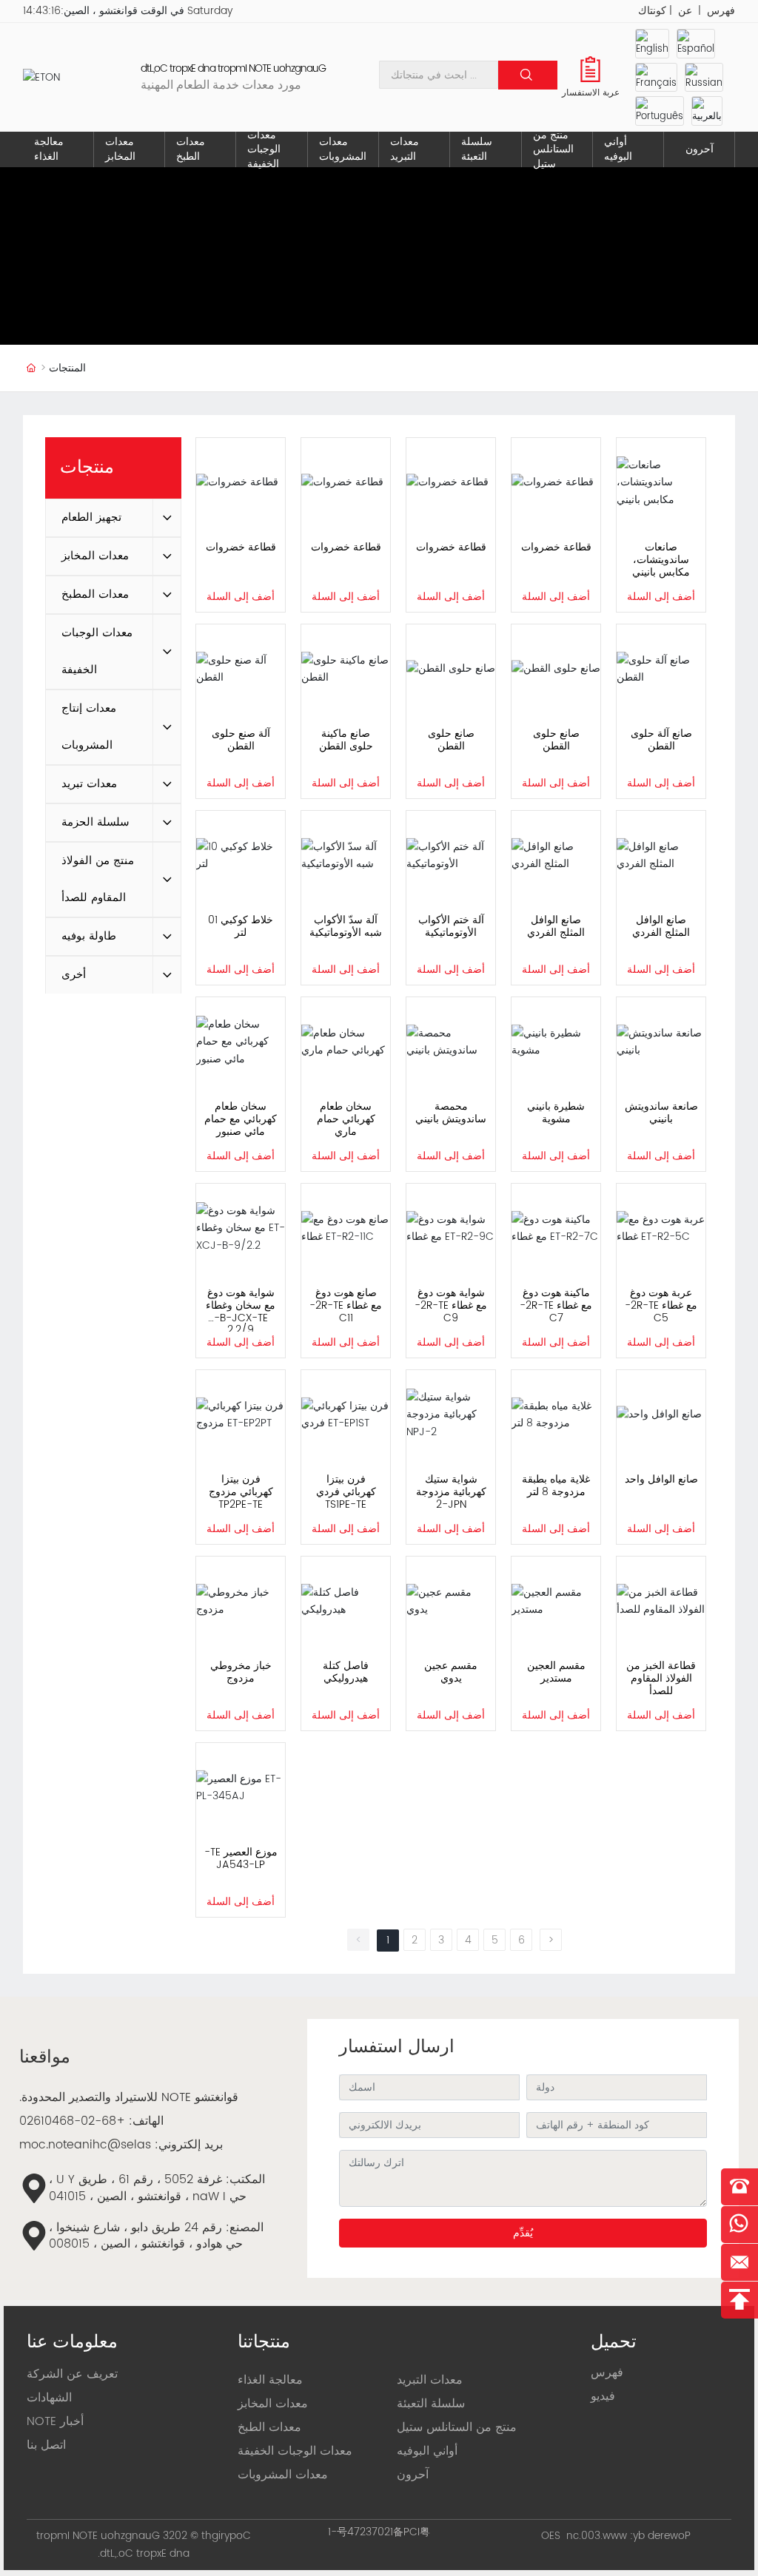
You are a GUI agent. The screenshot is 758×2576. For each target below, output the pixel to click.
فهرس (721, 11)
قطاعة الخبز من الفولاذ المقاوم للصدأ (661, 1678)
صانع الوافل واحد (661, 1479)
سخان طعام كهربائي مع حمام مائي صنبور (241, 1119)
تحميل (614, 2342)
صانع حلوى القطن (451, 740)
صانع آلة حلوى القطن (661, 740)
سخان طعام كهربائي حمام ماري (346, 1119)
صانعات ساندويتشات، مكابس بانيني (661, 560)
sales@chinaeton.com (85, 2145)
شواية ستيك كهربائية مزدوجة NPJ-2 (451, 1492)
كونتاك (652, 11)
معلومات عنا (72, 2342)
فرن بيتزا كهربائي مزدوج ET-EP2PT (241, 1492)
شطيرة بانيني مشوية (556, 1113)
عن (685, 11)
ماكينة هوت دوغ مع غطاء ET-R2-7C (556, 1305)
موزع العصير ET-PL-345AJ (241, 1858)
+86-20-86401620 (72, 2121)
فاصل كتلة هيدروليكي (346, 1672)
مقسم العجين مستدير (556, 1672)
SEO (551, 2536)
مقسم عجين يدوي (451, 1672)
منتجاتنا (264, 2342)
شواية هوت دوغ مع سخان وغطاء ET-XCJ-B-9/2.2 (241, 1311)
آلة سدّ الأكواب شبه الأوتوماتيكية (346, 926)
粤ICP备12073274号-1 (379, 2532)
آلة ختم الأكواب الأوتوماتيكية (451, 926)
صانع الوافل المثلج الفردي (556, 926)
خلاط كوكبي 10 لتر (241, 926)
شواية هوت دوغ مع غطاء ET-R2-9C (451, 1305)
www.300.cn (597, 2536)
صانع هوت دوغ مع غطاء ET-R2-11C (346, 1305)
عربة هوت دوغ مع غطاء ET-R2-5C (661, 1305)
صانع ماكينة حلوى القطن (346, 740)
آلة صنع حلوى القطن (241, 740)
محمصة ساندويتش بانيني (451, 1113)
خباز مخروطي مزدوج (241, 1672)
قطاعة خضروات (241, 547)
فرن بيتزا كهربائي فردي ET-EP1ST (346, 1492)
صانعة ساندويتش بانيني (661, 1113)
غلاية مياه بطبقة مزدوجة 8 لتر (556, 1486)
